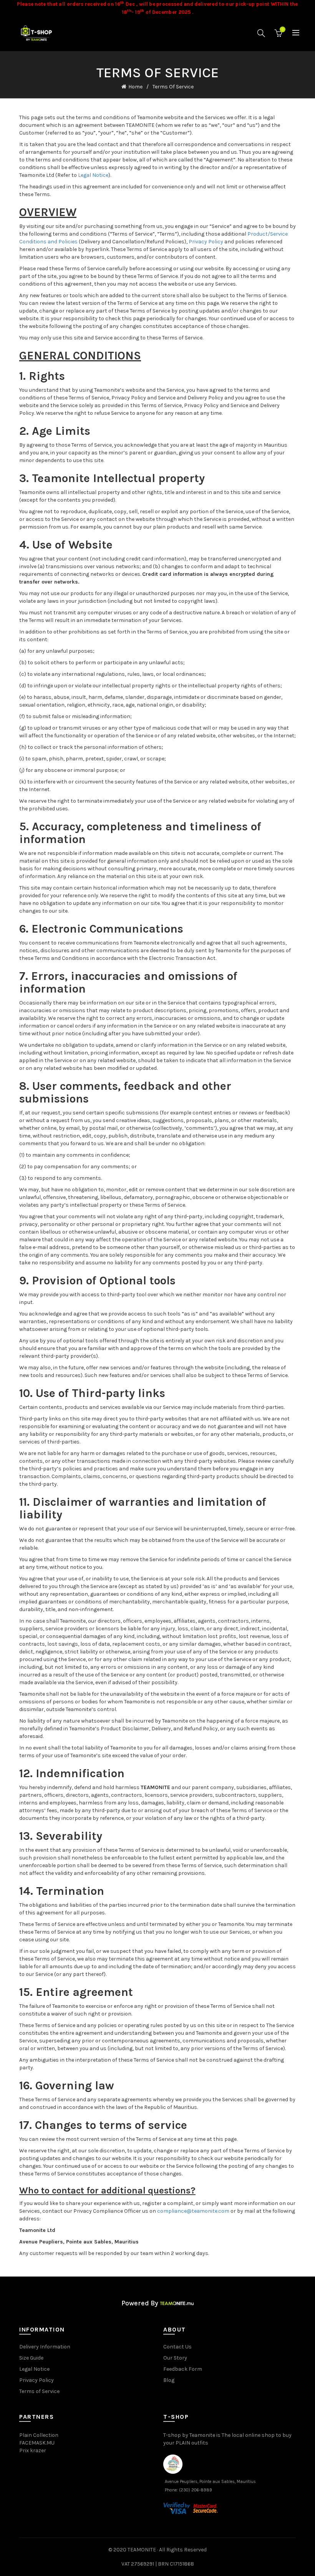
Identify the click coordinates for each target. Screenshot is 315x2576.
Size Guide (31, 2358)
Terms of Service (39, 2391)
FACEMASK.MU (37, 2443)
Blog (169, 2380)
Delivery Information (45, 2347)
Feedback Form (183, 2369)
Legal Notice (93, 175)
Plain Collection (39, 2435)
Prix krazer (33, 2450)
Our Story (175, 2358)
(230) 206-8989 (196, 2490)
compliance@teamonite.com (193, 2211)
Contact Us (177, 2347)
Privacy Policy (206, 242)
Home (135, 87)
